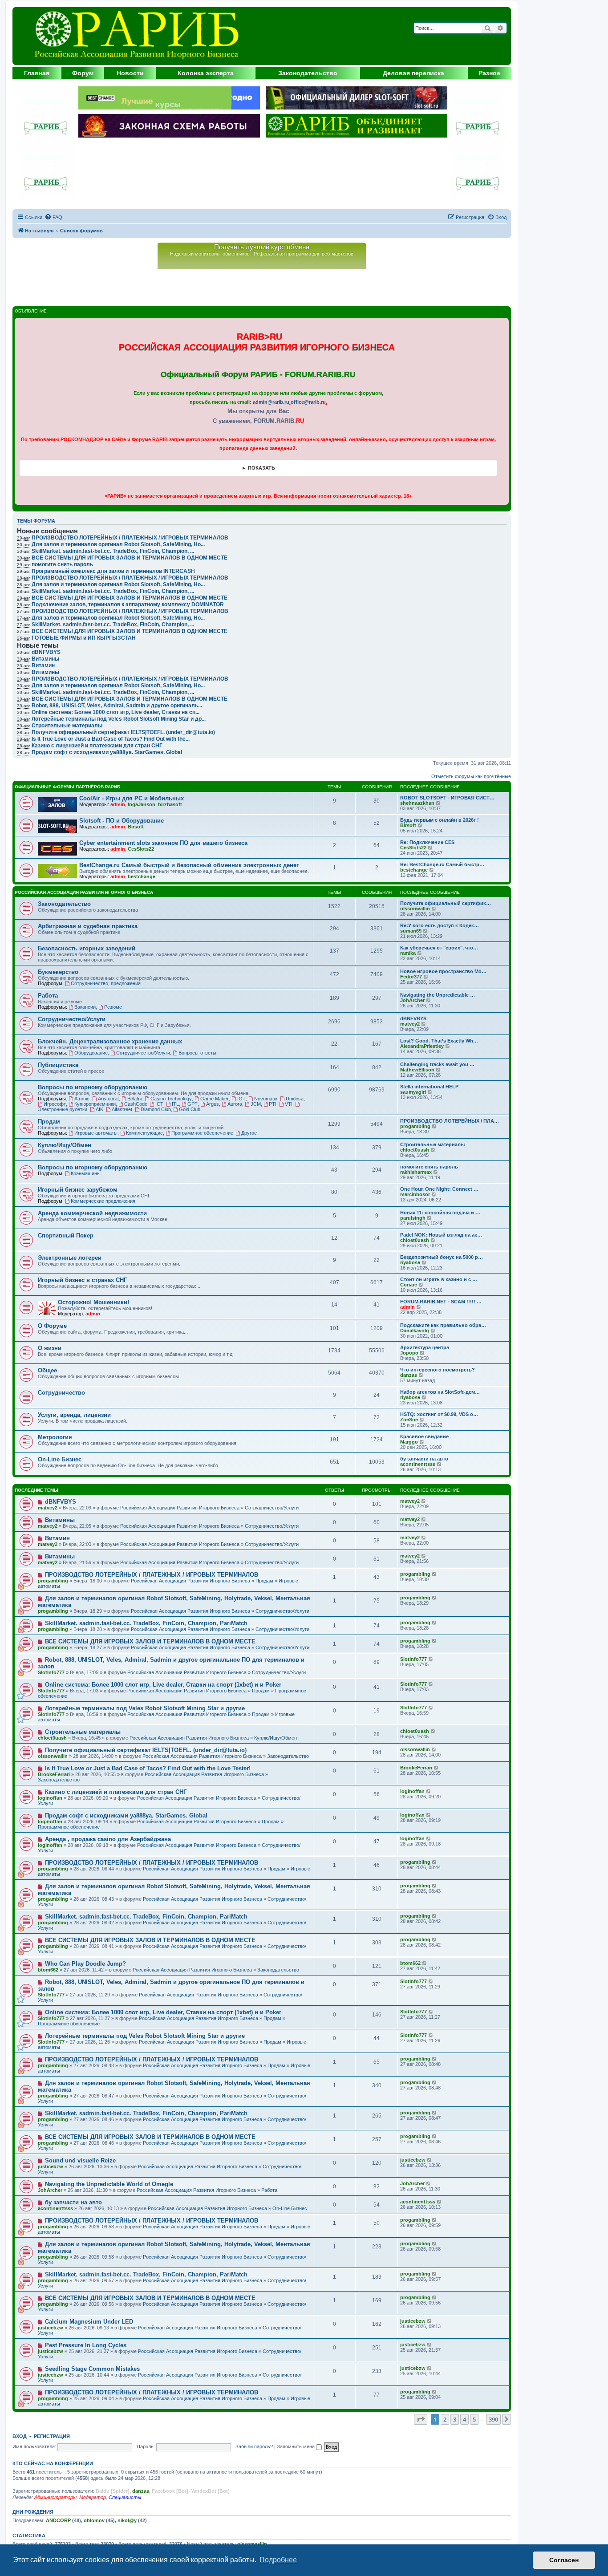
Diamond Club (156, 1109)
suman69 (411, 931)
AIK (99, 1109)
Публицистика (58, 1065)
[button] (421, 2419)
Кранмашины (86, 1173)
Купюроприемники (95, 1104)
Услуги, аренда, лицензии (74, 1415)
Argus (213, 1104)
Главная (37, 73)
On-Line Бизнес (60, 1459)
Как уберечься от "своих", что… (439, 948)
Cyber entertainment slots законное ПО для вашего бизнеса (163, 843)
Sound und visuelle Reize (80, 2160)
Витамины (60, 1520)
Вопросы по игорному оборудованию (93, 1087)
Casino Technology (171, 1099)
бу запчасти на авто (424, 1459)
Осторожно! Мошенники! (93, 1302)
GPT (193, 1104)
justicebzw (51, 2166)
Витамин (57, 1538)
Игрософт (55, 1104)
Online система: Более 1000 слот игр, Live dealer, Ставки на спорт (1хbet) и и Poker (163, 1685)
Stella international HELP (429, 1087)
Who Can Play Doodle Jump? (85, 1964)
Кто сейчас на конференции (53, 2463)
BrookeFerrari (54, 1774)
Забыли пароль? (254, 2446)
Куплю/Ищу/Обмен (65, 1145)
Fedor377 (411, 977)
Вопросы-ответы (197, 1053)
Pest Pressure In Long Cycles (86, 2345)
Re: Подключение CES (427, 842)
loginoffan (50, 1798)
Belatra (135, 1099)
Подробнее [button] (278, 2560)
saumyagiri (413, 1092)
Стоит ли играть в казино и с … (439, 1279)
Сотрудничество (61, 1393)
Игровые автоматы (96, 1133)
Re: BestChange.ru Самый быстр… (442, 864)
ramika (408, 953)
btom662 (48, 1970)
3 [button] (455, 2419)
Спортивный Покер (66, 1235)
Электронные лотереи (70, 1258)
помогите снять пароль (62, 564)
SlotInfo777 (51, 1672)
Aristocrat (108, 1099)
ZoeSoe (409, 1420)
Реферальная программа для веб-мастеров (304, 254)
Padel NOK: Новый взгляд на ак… (441, 1235)
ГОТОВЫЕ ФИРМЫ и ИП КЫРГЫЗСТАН (84, 638)
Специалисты (125, 2497)
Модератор (93, 2497)
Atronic (82, 1099)
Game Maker (215, 1099)
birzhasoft (170, 804)
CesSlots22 (141, 849)
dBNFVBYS (413, 1018)
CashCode (136, 1104)
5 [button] (474, 2419)
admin (118, 804)
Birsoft (136, 827)
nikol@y (127, 2520)
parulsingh (413, 1218)
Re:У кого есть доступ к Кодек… (440, 925)
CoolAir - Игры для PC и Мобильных (132, 798)
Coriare (409, 1285)
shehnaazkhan (417, 803)
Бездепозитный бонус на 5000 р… (442, 1257)
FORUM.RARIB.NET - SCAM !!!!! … (441, 1302)
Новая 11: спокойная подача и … (440, 1213)
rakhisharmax (416, 1172)
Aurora (235, 1104)
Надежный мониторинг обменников (210, 254)
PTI (273, 1104)
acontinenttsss (418, 1464)
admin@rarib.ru (271, 402)
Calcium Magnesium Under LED (89, 2322)
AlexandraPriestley (422, 1046)
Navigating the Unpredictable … (438, 995)
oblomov (94, 2520)
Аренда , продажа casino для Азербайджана (108, 1839)
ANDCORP (58, 2520)
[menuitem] (53, 217)
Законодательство (308, 73)
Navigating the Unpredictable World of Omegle (109, 2184)
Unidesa (295, 1099)
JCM (256, 1104)
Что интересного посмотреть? (438, 1370)
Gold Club (190, 1109)
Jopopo (409, 1353)
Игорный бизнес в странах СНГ (82, 1280)
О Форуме (52, 1326)
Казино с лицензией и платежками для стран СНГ (97, 746)
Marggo (409, 1442)
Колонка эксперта (206, 73)
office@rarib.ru (308, 402)
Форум (83, 73)
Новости (130, 73)
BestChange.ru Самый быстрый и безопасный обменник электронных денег (189, 865)
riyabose (410, 1262)
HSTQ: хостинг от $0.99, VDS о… (439, 1414)
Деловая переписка (413, 73)
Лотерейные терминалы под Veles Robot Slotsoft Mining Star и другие (145, 1708)
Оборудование (91, 1053)
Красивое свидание (424, 1436)
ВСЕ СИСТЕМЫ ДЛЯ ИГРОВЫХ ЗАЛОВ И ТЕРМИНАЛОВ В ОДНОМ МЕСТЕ (130, 598)
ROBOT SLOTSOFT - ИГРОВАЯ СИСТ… (447, 798)
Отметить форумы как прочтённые (471, 776)
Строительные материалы (432, 1144)
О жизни (50, 1348)
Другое (249, 1133)
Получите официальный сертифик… (446, 903)
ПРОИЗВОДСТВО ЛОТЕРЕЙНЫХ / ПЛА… (450, 1121)
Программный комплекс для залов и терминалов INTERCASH (113, 571)
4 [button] (464, 2419)
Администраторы (55, 2497)
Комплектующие (144, 1133)
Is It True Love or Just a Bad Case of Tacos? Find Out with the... (111, 739)
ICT (159, 1104)
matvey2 (410, 1024)
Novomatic (266, 1099)
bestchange (142, 876)
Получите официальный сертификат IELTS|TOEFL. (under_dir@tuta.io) (123, 732)
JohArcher (412, 1000)
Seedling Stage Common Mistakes (92, 2369)
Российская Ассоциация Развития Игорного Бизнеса (84, 892)
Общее (47, 1370)
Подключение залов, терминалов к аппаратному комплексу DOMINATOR (128, 604)
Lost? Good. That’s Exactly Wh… (439, 1041)
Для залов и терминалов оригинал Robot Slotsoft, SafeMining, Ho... (118, 584)
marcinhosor (415, 1194)
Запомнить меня (296, 2446)
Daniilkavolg (415, 1331)
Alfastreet (122, 1109)
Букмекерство (58, 972)
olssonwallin (415, 909)
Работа (48, 996)
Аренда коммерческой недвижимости (92, 1213)
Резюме (113, 1007)
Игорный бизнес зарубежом (78, 1190)
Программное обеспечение (202, 1133)
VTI (289, 1104)
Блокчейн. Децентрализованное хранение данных (110, 1041)
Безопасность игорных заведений (87, 948)
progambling (415, 1126)
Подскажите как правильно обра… (443, 1325)
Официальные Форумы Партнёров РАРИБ (67, 787)
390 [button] (493, 2419)
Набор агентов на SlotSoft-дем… (440, 1392)
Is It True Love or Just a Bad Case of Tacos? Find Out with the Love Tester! (148, 1768)
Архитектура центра (425, 1347)
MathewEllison (417, 1070)
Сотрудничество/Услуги (72, 1019)
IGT (241, 1099)
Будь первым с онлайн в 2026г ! (440, 820)
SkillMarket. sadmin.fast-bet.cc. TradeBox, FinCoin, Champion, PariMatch (146, 1623)
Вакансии (85, 1007)
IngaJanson (142, 804)
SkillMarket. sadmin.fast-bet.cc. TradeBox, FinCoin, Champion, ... (113, 591)
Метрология (55, 1437)
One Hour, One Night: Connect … (439, 1189)
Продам (49, 1122)
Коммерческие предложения (103, 1201)
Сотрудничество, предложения (106, 983)
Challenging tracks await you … (437, 1064)
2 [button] (445, 2419)
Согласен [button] (564, 2560)
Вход (20, 2436)
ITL (175, 1104)
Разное (489, 73)
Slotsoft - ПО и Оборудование (122, 821)
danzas (409, 1375)
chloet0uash (415, 1150)
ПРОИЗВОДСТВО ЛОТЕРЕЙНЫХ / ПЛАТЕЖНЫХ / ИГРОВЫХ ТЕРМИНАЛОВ (130, 578)
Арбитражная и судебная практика (88, 926)
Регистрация (52, 2436)
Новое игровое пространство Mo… (443, 971)
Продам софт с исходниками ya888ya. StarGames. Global (107, 752)
